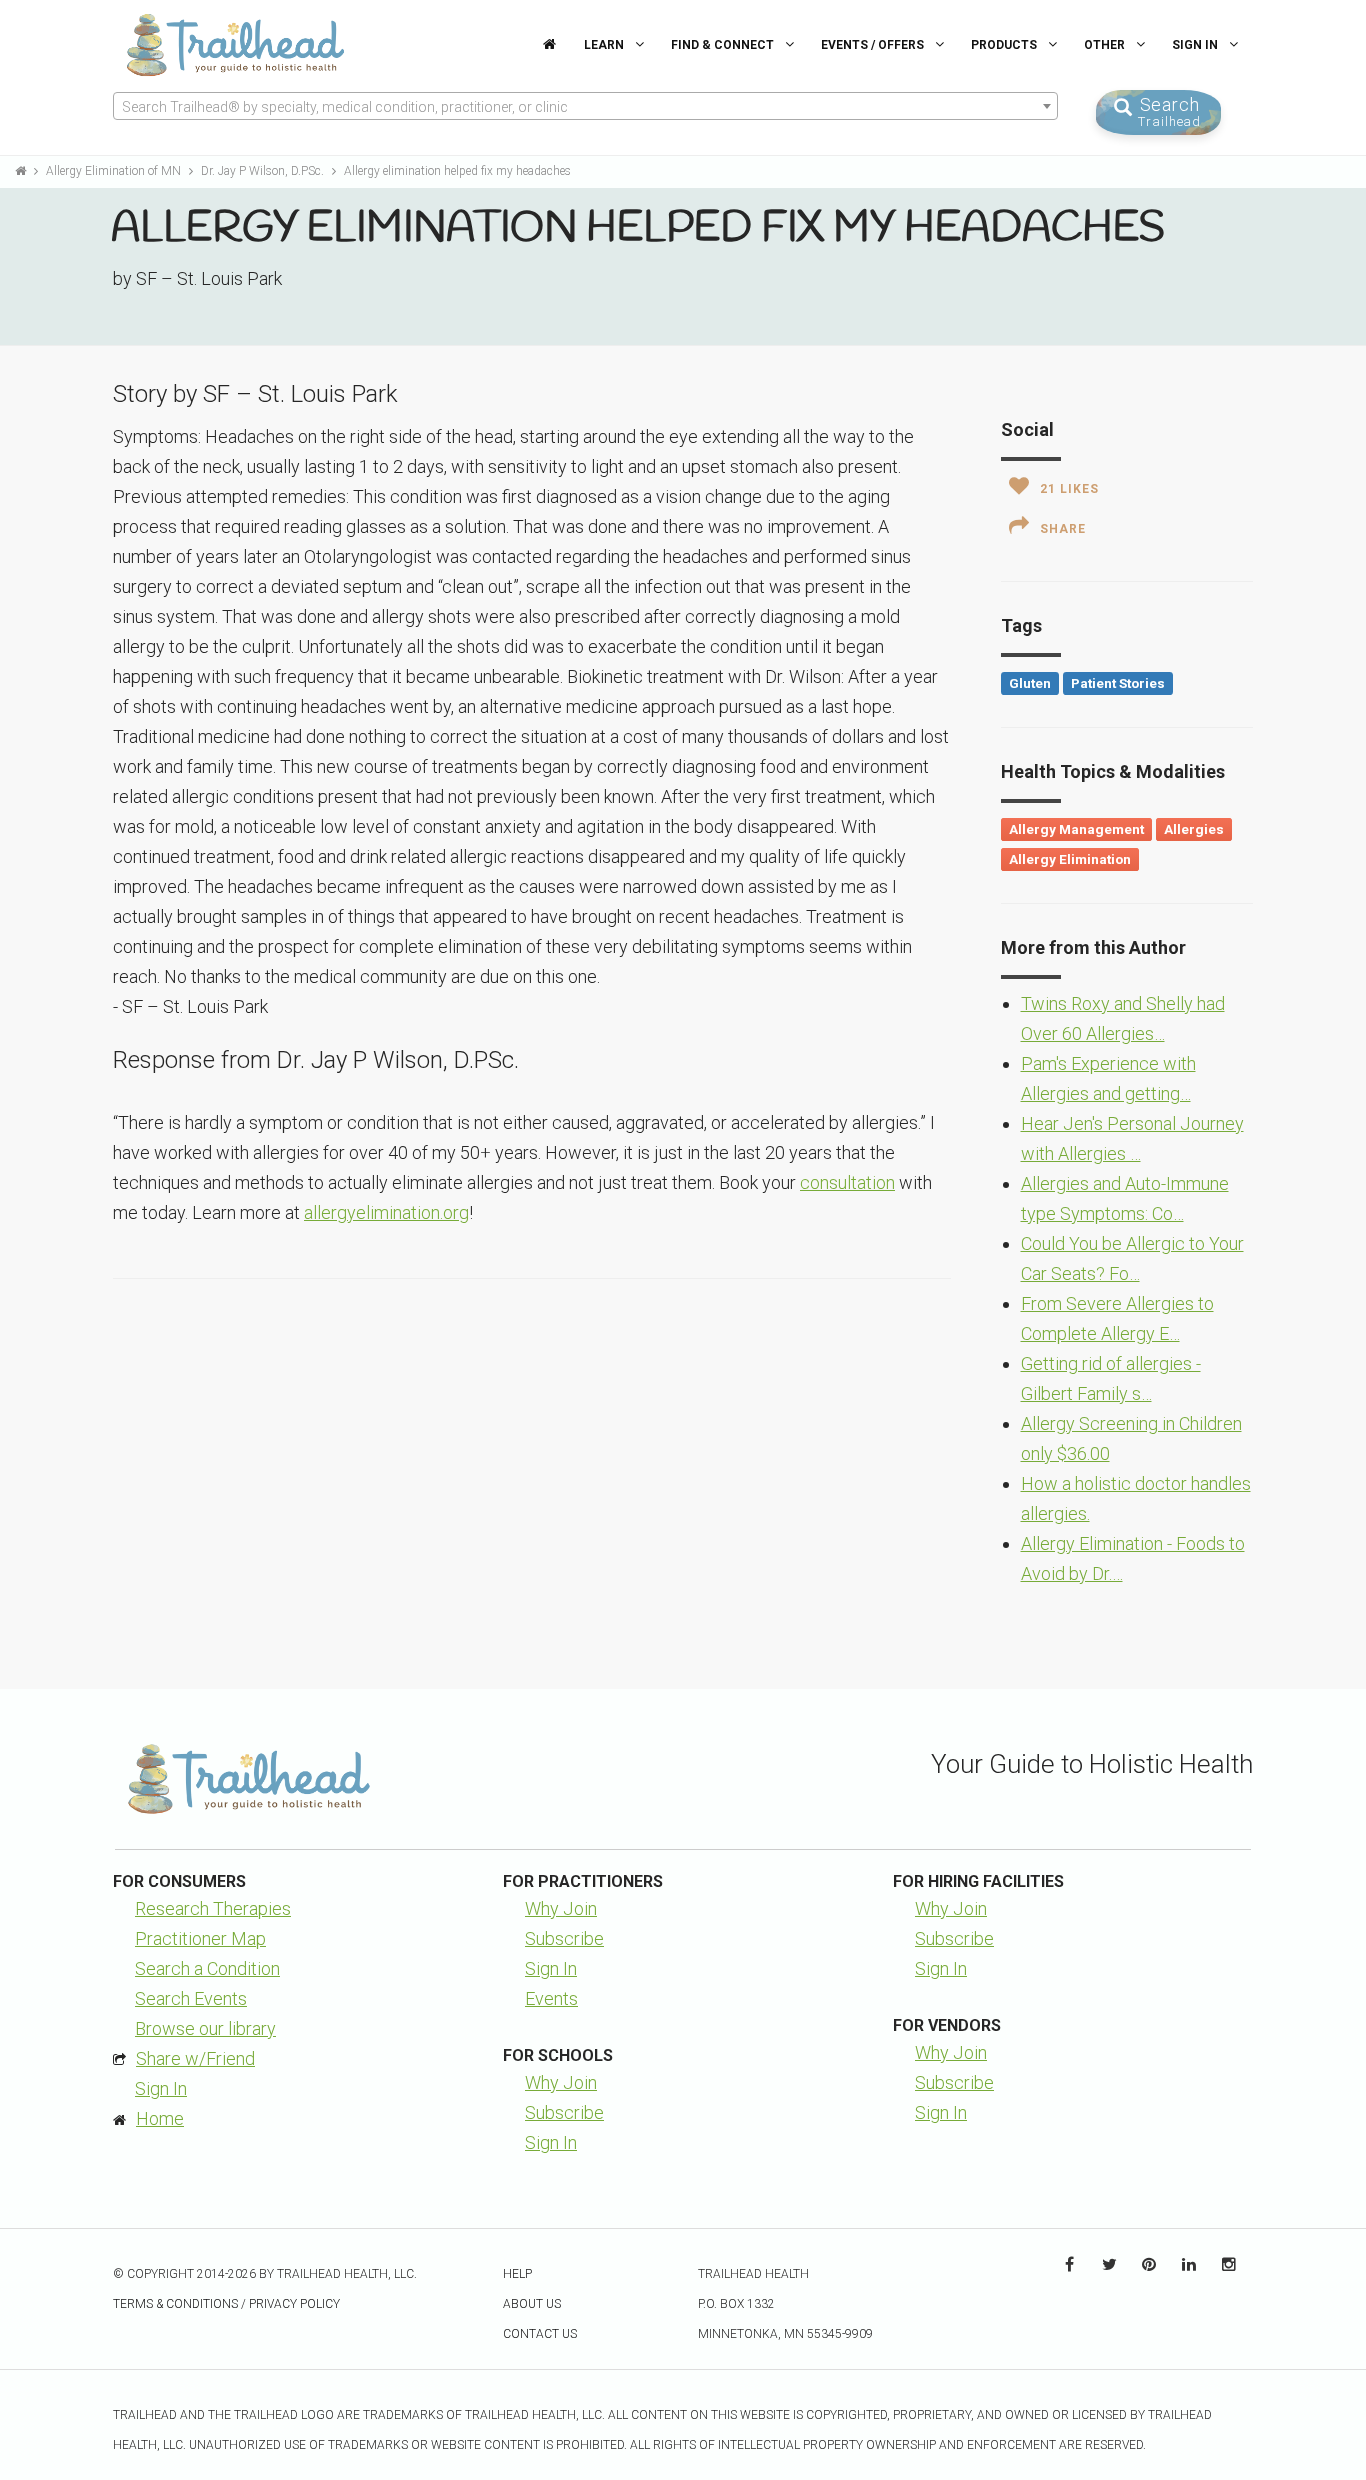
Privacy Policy (294, 2304)
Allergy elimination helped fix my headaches (457, 171)
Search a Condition (207, 1968)
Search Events (191, 1998)
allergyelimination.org (386, 1212)
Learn (605, 45)
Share (1063, 529)
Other (1106, 45)
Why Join (561, 1908)
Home (160, 2118)
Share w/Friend (195, 2058)
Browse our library (205, 2028)
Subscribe (564, 1938)
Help (517, 2274)
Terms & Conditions (175, 2304)
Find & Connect (724, 45)
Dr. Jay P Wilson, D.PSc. (264, 171)
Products (1005, 45)
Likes (1069, 489)
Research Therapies (213, 1908)
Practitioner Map (200, 1938)
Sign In (1196, 45)
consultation (847, 1182)
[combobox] (585, 106)
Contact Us (540, 2334)
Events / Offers (874, 45)
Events (551, 1998)
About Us (532, 2304)
